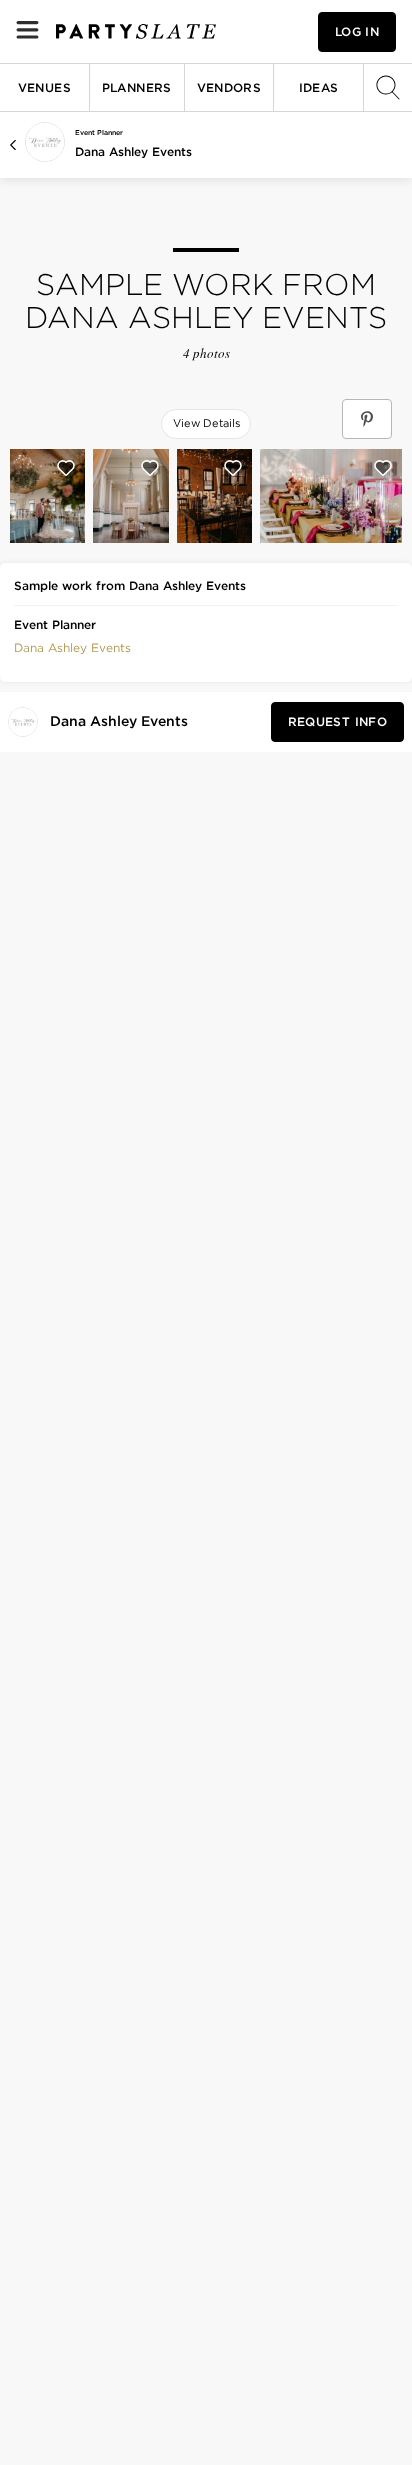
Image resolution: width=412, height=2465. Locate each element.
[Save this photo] (66, 468)
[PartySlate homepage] (136, 31)
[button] (72, 646)
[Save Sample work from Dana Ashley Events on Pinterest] (367, 419)
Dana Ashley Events (133, 151)
